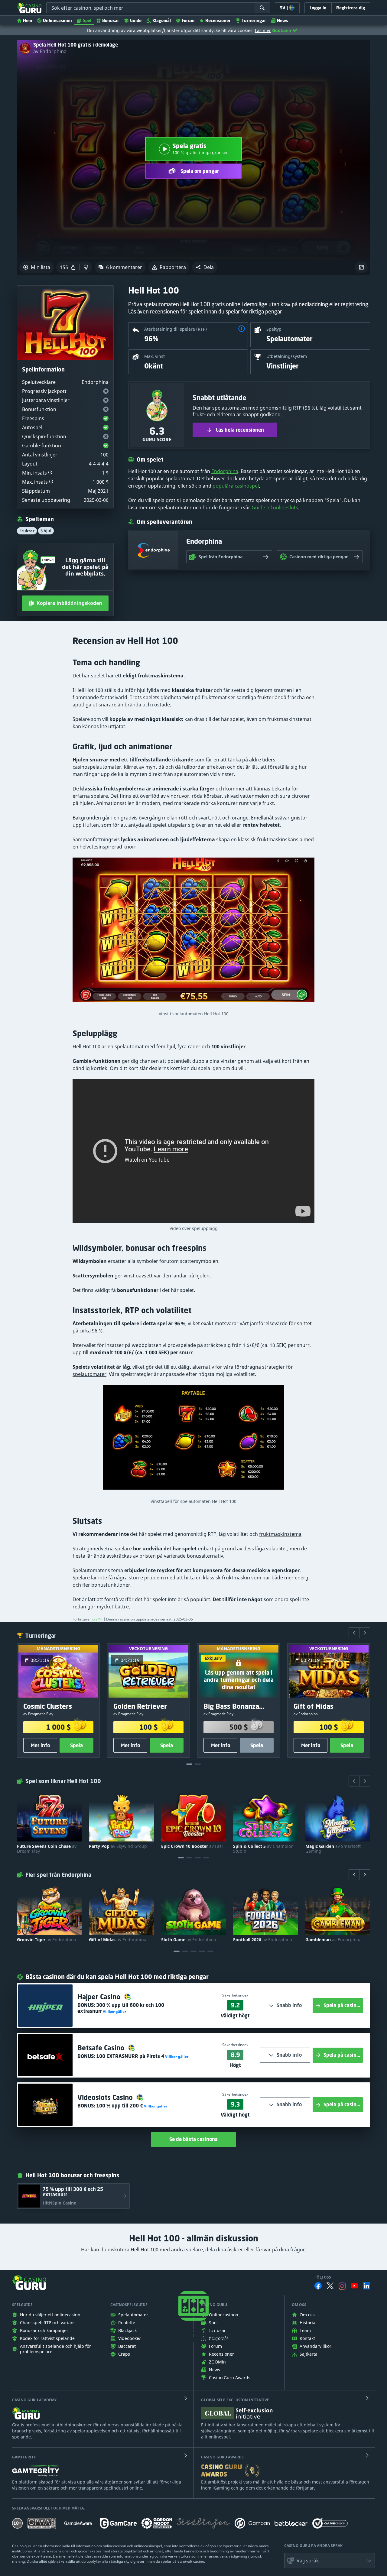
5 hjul (46, 531)
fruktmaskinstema (280, 1534)
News (283, 20)
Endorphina (225, 471)
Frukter (27, 531)
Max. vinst (154, 356)
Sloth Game (189, 1940)
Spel (87, 20)
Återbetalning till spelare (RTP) (176, 329)
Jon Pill (97, 1619)
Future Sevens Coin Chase (47, 1849)
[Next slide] (365, 1633)
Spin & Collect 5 (263, 1849)
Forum (188, 20)
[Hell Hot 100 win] (193, 933)
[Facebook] (318, 2286)
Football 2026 (263, 1940)
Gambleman (333, 1940)
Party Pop (118, 1846)
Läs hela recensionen (240, 430)
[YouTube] (354, 2286)
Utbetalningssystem (287, 356)
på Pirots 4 (130, 2056)
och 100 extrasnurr (121, 2008)
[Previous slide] (354, 1633)
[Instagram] (342, 2286)
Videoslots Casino (106, 2097)
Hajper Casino (100, 1997)
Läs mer (263, 30)
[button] (205, 267)
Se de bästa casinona (193, 2139)
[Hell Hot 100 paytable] (193, 1440)
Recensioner (218, 20)
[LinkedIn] (366, 2286)
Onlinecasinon (57, 20)
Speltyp (274, 329)
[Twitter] (330, 2286)
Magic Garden (333, 1849)
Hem (28, 20)
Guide (136, 20)
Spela (76, 1745)
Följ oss (323, 2277)
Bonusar (111, 20)
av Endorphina (50, 51)
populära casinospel (236, 486)
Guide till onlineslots (275, 508)
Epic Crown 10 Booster (192, 1846)
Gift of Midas (118, 1940)
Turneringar (254, 20)
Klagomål (162, 20)
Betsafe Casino (102, 2048)
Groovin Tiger (47, 1940)
